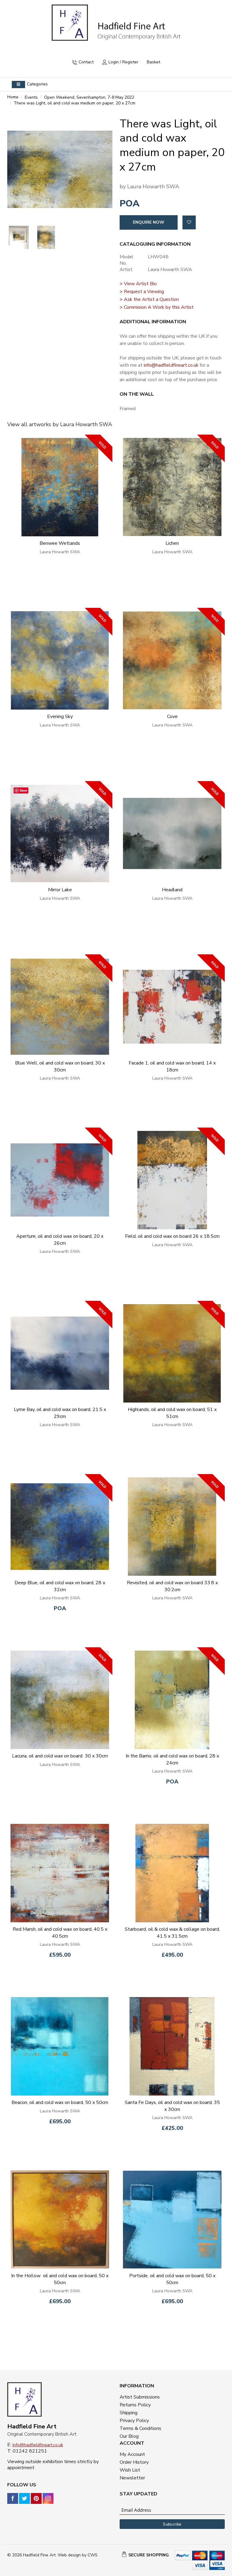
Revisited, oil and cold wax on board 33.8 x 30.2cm (172, 1586)
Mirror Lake (60, 890)
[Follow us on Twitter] (24, 2498)
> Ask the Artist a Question (149, 299)
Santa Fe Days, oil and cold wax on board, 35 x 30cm (172, 2106)
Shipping (129, 2413)
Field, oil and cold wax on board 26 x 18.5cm (172, 1236)
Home (13, 97)
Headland (172, 890)
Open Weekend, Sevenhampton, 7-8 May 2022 (89, 97)
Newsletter (132, 2478)
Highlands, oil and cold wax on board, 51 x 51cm (172, 1413)
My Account (132, 2454)
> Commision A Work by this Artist (157, 307)
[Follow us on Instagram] (48, 2498)
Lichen (172, 543)
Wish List (130, 2470)
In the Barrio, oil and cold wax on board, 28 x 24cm (172, 1759)
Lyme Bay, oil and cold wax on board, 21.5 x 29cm (60, 1413)
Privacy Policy (134, 2421)
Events (31, 97)
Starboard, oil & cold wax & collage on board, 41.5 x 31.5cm (172, 1933)
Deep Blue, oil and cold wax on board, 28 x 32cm (60, 1586)
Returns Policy (135, 2405)
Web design (69, 2555)
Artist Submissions (140, 2397)
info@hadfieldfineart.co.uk (171, 365)
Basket (153, 62)
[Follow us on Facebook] (13, 2498)
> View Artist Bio (138, 284)
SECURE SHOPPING (149, 2555)
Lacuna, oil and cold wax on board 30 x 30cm (60, 1756)
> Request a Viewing (142, 292)
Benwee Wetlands (60, 543)
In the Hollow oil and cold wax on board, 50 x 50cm (60, 2279)
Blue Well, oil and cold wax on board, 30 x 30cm (60, 1066)
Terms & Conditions (140, 2428)
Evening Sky (60, 717)
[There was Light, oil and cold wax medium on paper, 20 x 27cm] (60, 169)
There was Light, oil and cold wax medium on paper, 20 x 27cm (75, 103)
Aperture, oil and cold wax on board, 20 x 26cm (60, 1240)
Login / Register (123, 62)
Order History (134, 2462)
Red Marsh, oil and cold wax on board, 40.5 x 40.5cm (60, 1933)
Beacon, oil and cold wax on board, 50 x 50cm (60, 2102)
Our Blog (129, 2436)
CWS (93, 2555)
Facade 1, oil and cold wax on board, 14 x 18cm (172, 1066)
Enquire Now (149, 222)
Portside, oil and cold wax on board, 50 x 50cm (172, 2279)
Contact (86, 62)
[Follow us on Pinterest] (36, 2498)
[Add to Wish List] (189, 222)
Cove (172, 717)
